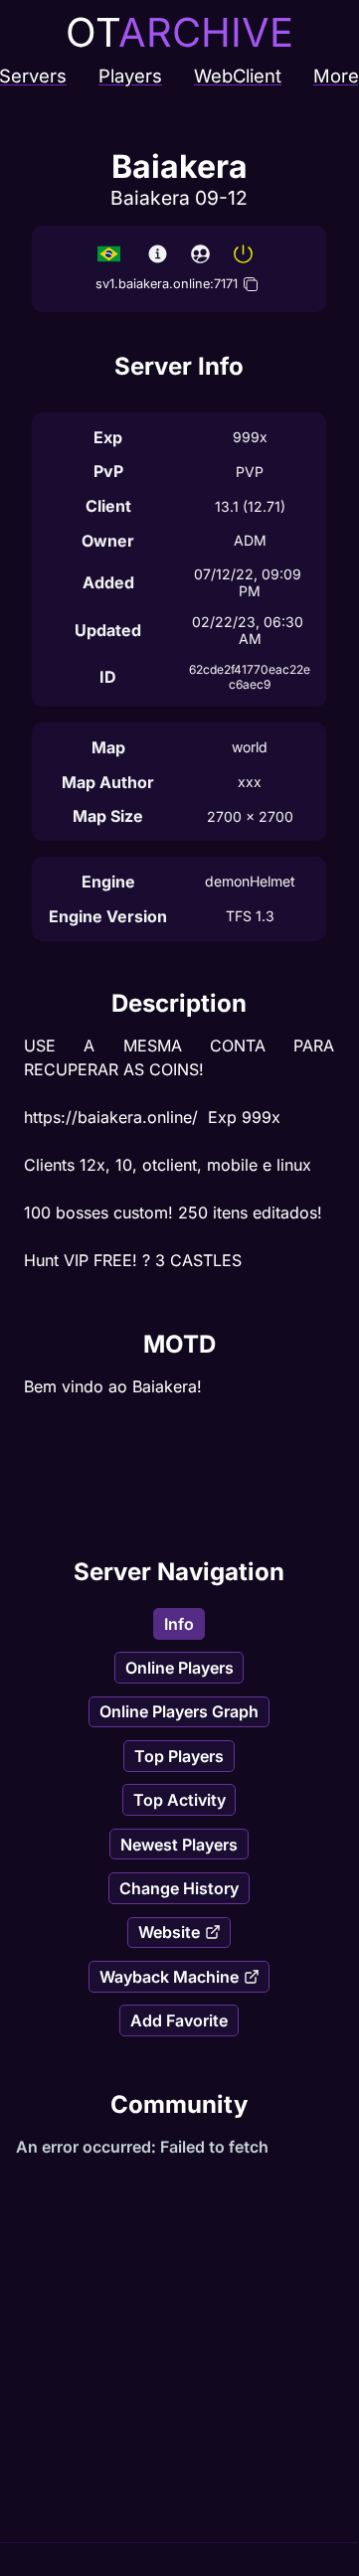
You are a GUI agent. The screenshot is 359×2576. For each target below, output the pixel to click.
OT (179, 32)
